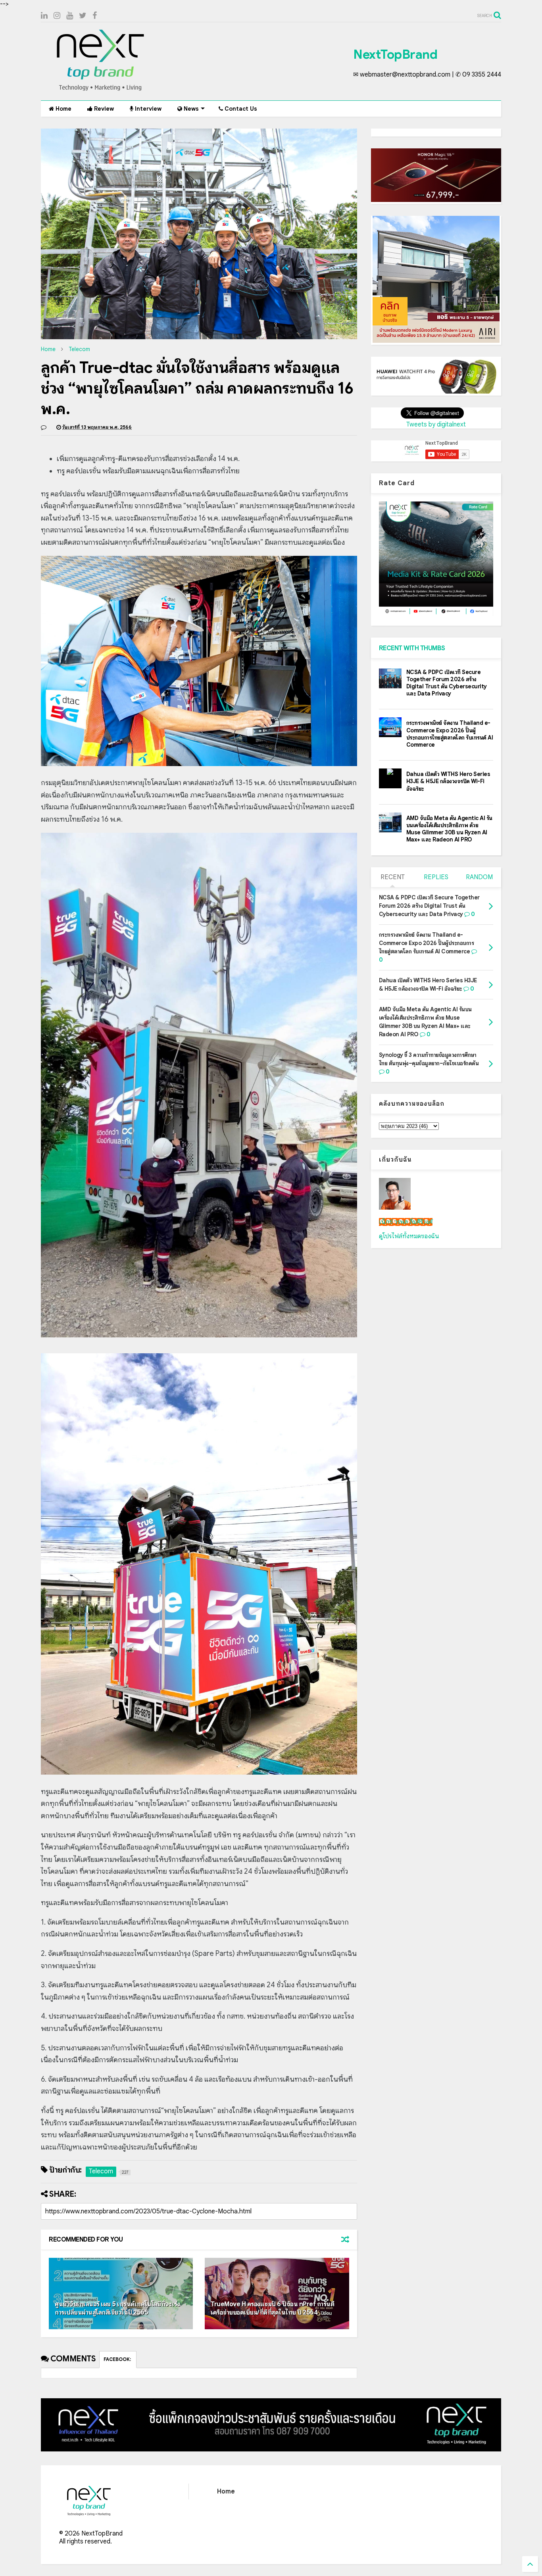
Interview (147, 109)
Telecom (79, 349)
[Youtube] (70, 16)
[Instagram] (57, 16)
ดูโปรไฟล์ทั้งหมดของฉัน (409, 1236)
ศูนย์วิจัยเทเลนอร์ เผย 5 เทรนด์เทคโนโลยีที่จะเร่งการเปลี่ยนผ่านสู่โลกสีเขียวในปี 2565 (117, 2308)
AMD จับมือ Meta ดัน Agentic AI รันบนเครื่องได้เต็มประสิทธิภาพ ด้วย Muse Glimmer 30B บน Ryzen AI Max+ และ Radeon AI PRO (449, 829)
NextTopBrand (395, 54)
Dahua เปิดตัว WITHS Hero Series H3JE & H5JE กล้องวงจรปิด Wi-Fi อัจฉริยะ (448, 781)
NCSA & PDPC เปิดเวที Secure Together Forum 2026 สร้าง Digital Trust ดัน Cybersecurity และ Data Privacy (447, 683)
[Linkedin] (44, 16)
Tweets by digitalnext (436, 425)
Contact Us (240, 109)
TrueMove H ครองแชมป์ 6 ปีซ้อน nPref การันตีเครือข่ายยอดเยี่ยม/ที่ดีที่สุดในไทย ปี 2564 (272, 2308)
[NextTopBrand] (100, 90)
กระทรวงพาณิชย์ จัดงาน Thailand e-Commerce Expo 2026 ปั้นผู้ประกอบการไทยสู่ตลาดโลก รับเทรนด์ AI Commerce (450, 734)
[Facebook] (95, 16)
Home (63, 109)
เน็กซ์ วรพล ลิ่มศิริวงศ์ (406, 1222)
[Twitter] (83, 16)
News (190, 109)
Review (103, 109)
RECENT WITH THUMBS (412, 648)
